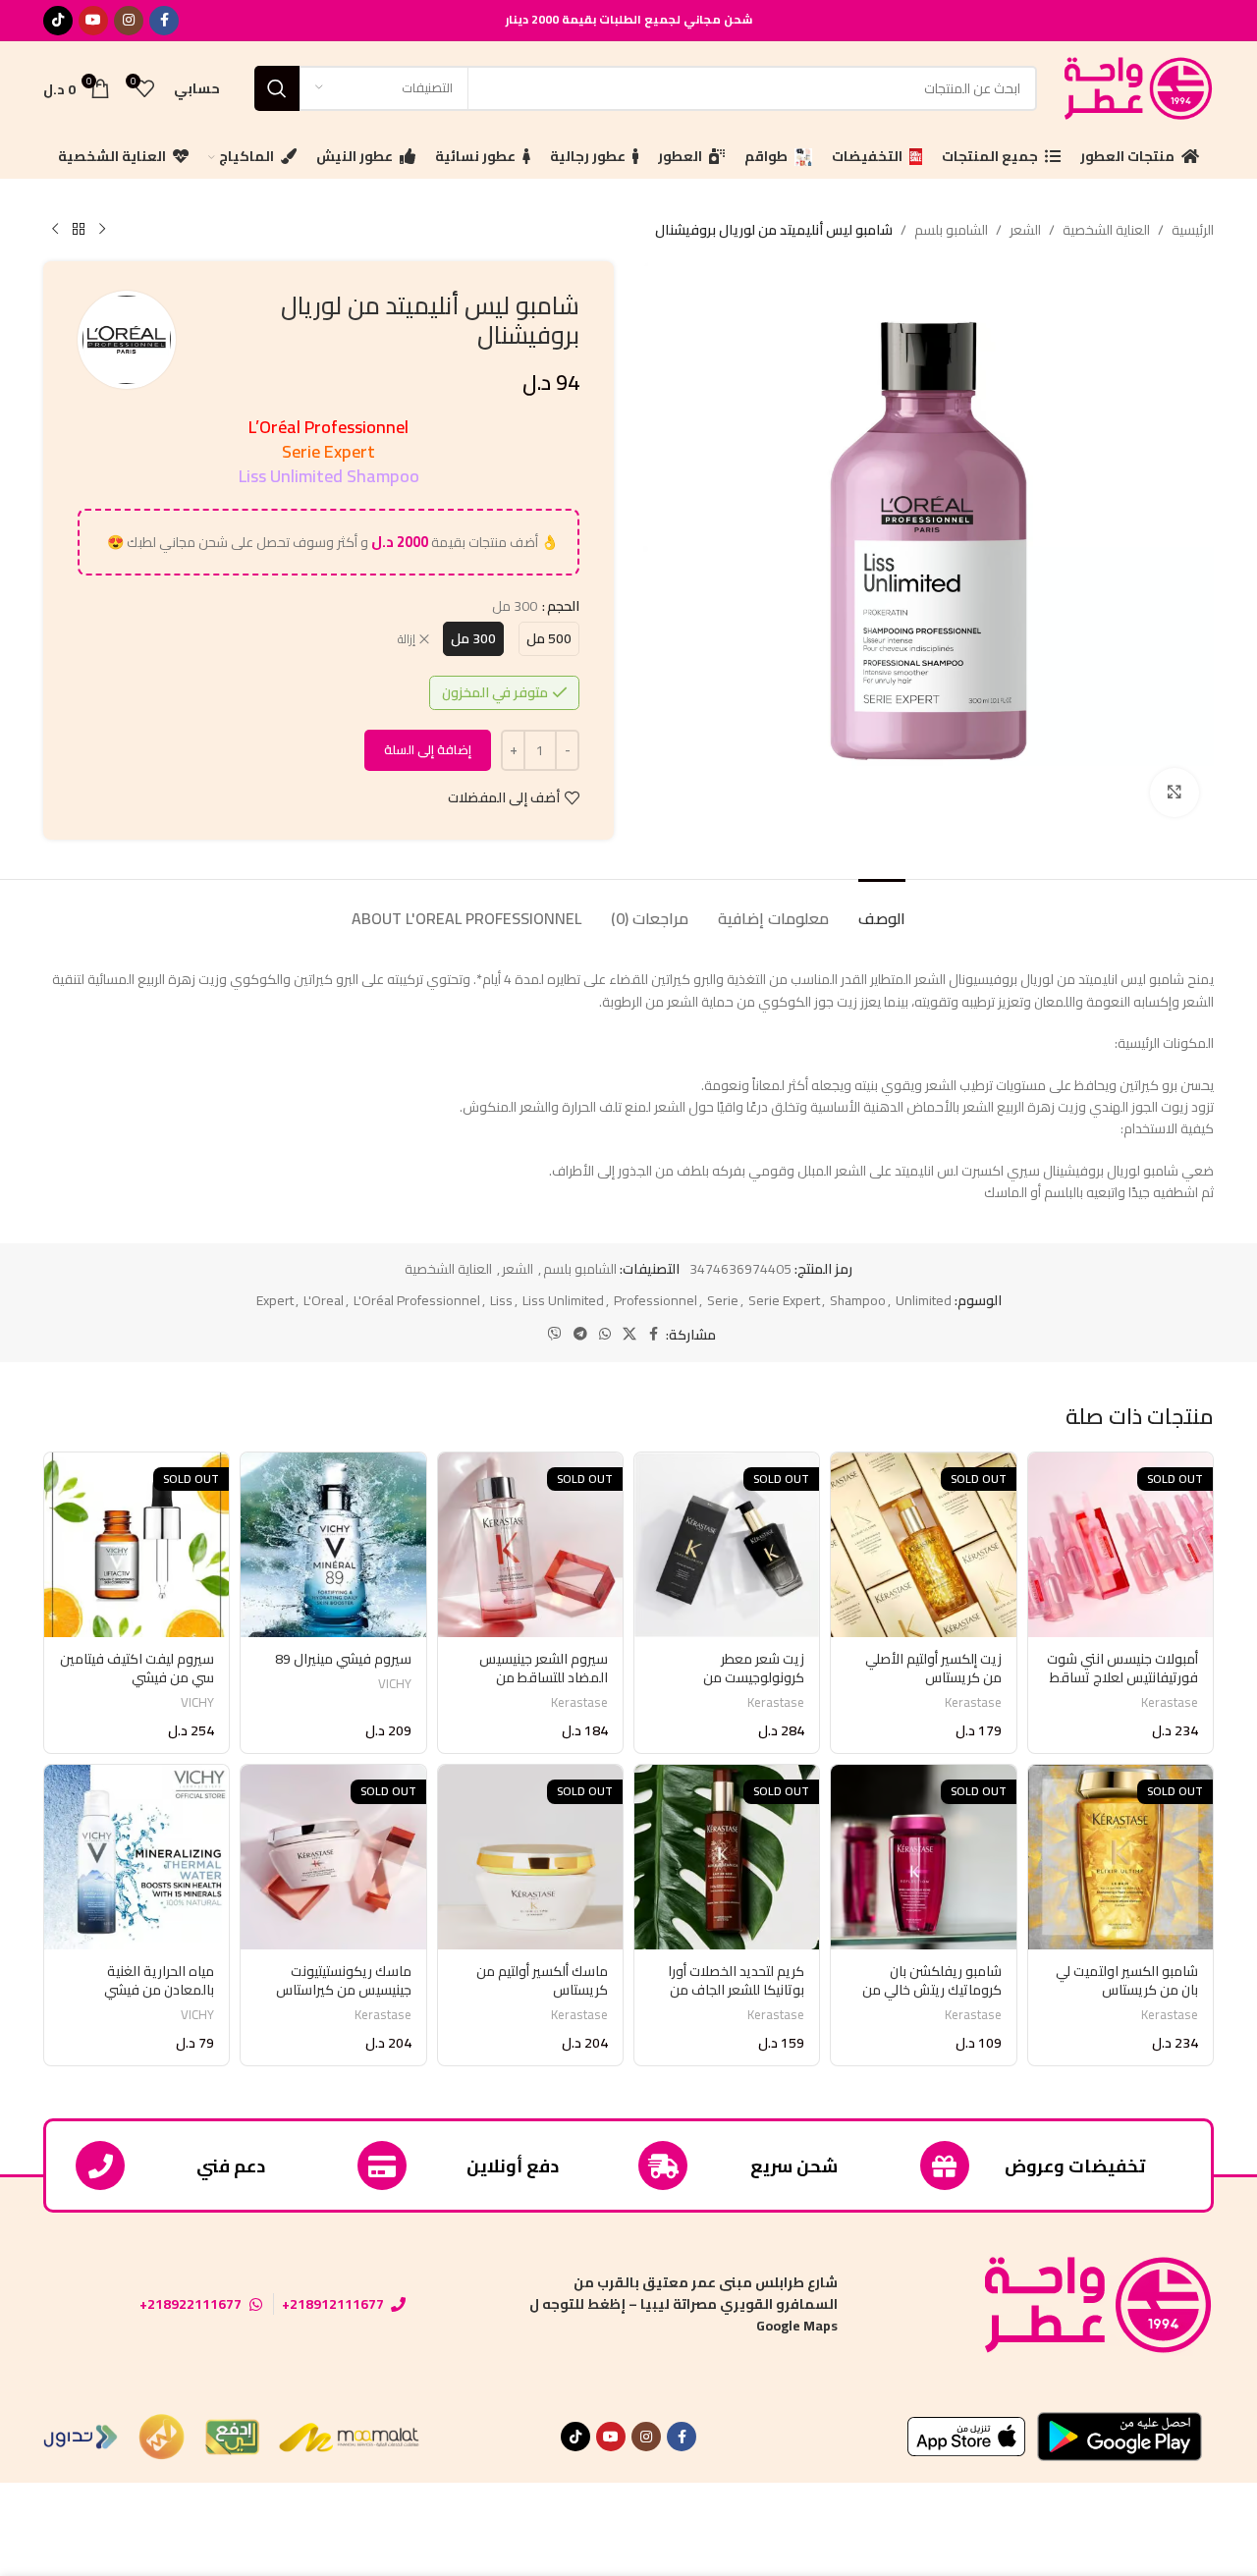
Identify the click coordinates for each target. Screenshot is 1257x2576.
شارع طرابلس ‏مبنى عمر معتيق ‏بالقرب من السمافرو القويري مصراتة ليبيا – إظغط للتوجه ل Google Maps (683, 2304)
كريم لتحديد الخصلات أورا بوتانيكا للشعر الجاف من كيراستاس (736, 1990)
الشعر (1025, 230)
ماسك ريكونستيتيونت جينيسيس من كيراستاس (344, 1981)
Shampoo (858, 1300)
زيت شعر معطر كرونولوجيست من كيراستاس (754, 1678)
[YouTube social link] (93, 21)
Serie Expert (784, 1300)
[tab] (882, 909)
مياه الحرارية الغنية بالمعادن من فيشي (159, 1981)
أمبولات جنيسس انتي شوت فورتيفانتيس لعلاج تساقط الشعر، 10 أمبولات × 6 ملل (1122, 1678)
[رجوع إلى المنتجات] (79, 230)
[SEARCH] (277, 88)
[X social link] (629, 1334)
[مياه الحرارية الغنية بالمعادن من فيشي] (137, 1857)
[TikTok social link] (58, 21)
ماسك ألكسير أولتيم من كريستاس (542, 1981)
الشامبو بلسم (951, 230)
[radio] (549, 639)
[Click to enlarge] (1175, 793)
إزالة (407, 640)
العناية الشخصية (1106, 230)
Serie (723, 1300)
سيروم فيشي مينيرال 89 (343, 1659)
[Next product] (55, 230)
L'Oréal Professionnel (417, 1300)
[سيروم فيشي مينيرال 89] (333, 1545)
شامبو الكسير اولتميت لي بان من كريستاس (1127, 1981)
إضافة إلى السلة (428, 749)
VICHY (395, 1684)
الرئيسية (1193, 230)
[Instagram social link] (129, 21)
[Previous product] (102, 230)
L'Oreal (324, 1300)
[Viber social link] (555, 1334)
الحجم (563, 606)
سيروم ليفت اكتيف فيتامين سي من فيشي (137, 1669)
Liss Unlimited (563, 1300)
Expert (275, 1300)
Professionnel (656, 1300)
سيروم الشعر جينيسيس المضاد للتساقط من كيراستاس (544, 1678)
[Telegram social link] (580, 1334)
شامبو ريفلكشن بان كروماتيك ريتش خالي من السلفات (932, 1990)
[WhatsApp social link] (605, 1334)
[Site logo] (1135, 86)
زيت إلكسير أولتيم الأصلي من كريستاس (933, 1669)
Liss (501, 1300)
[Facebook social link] (164, 21)
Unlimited (924, 1300)
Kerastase (1170, 1702)
